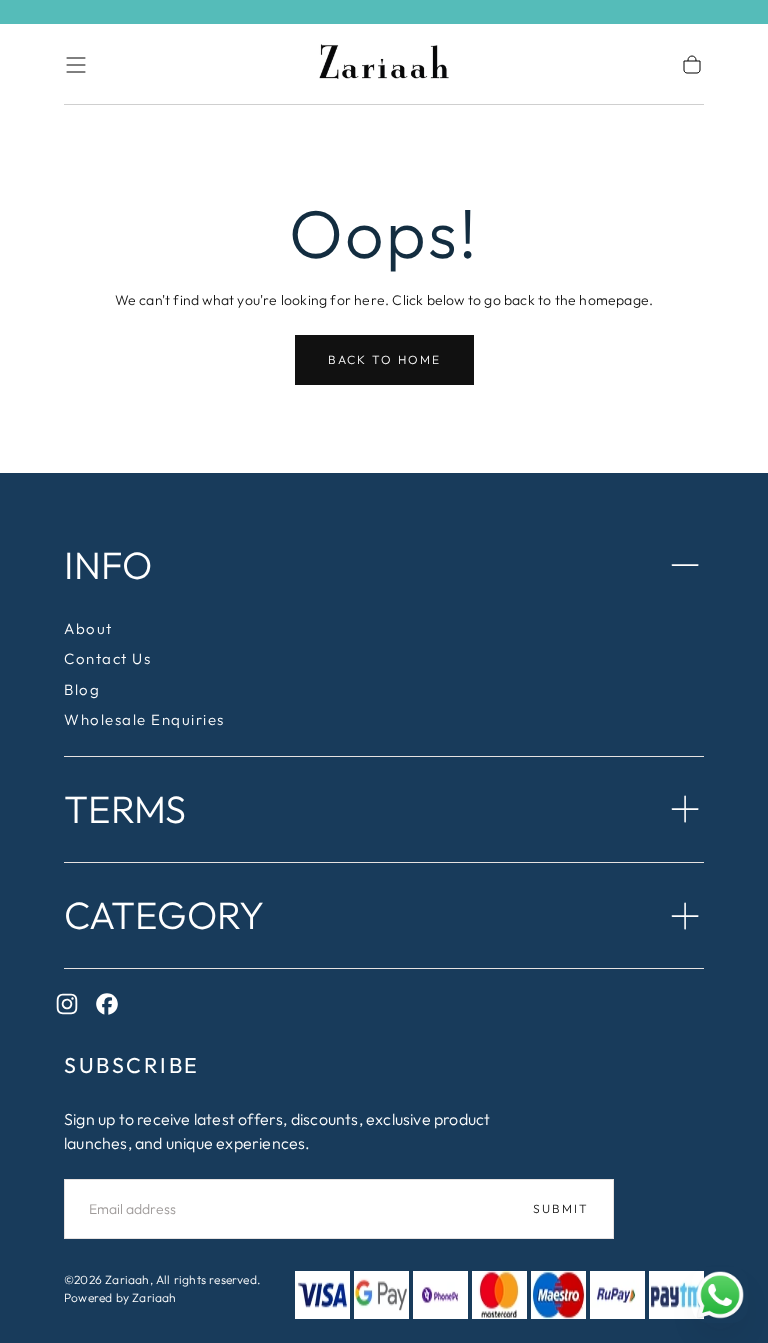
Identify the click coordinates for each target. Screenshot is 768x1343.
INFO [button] (108, 565)
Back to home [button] (384, 359)
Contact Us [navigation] (107, 658)
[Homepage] (384, 64)
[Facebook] (112, 1009)
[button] (76, 65)
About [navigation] (88, 628)
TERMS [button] (125, 809)
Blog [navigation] (82, 689)
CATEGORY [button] (164, 915)
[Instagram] (72, 1009)
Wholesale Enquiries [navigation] (144, 719)
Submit (561, 1208)
